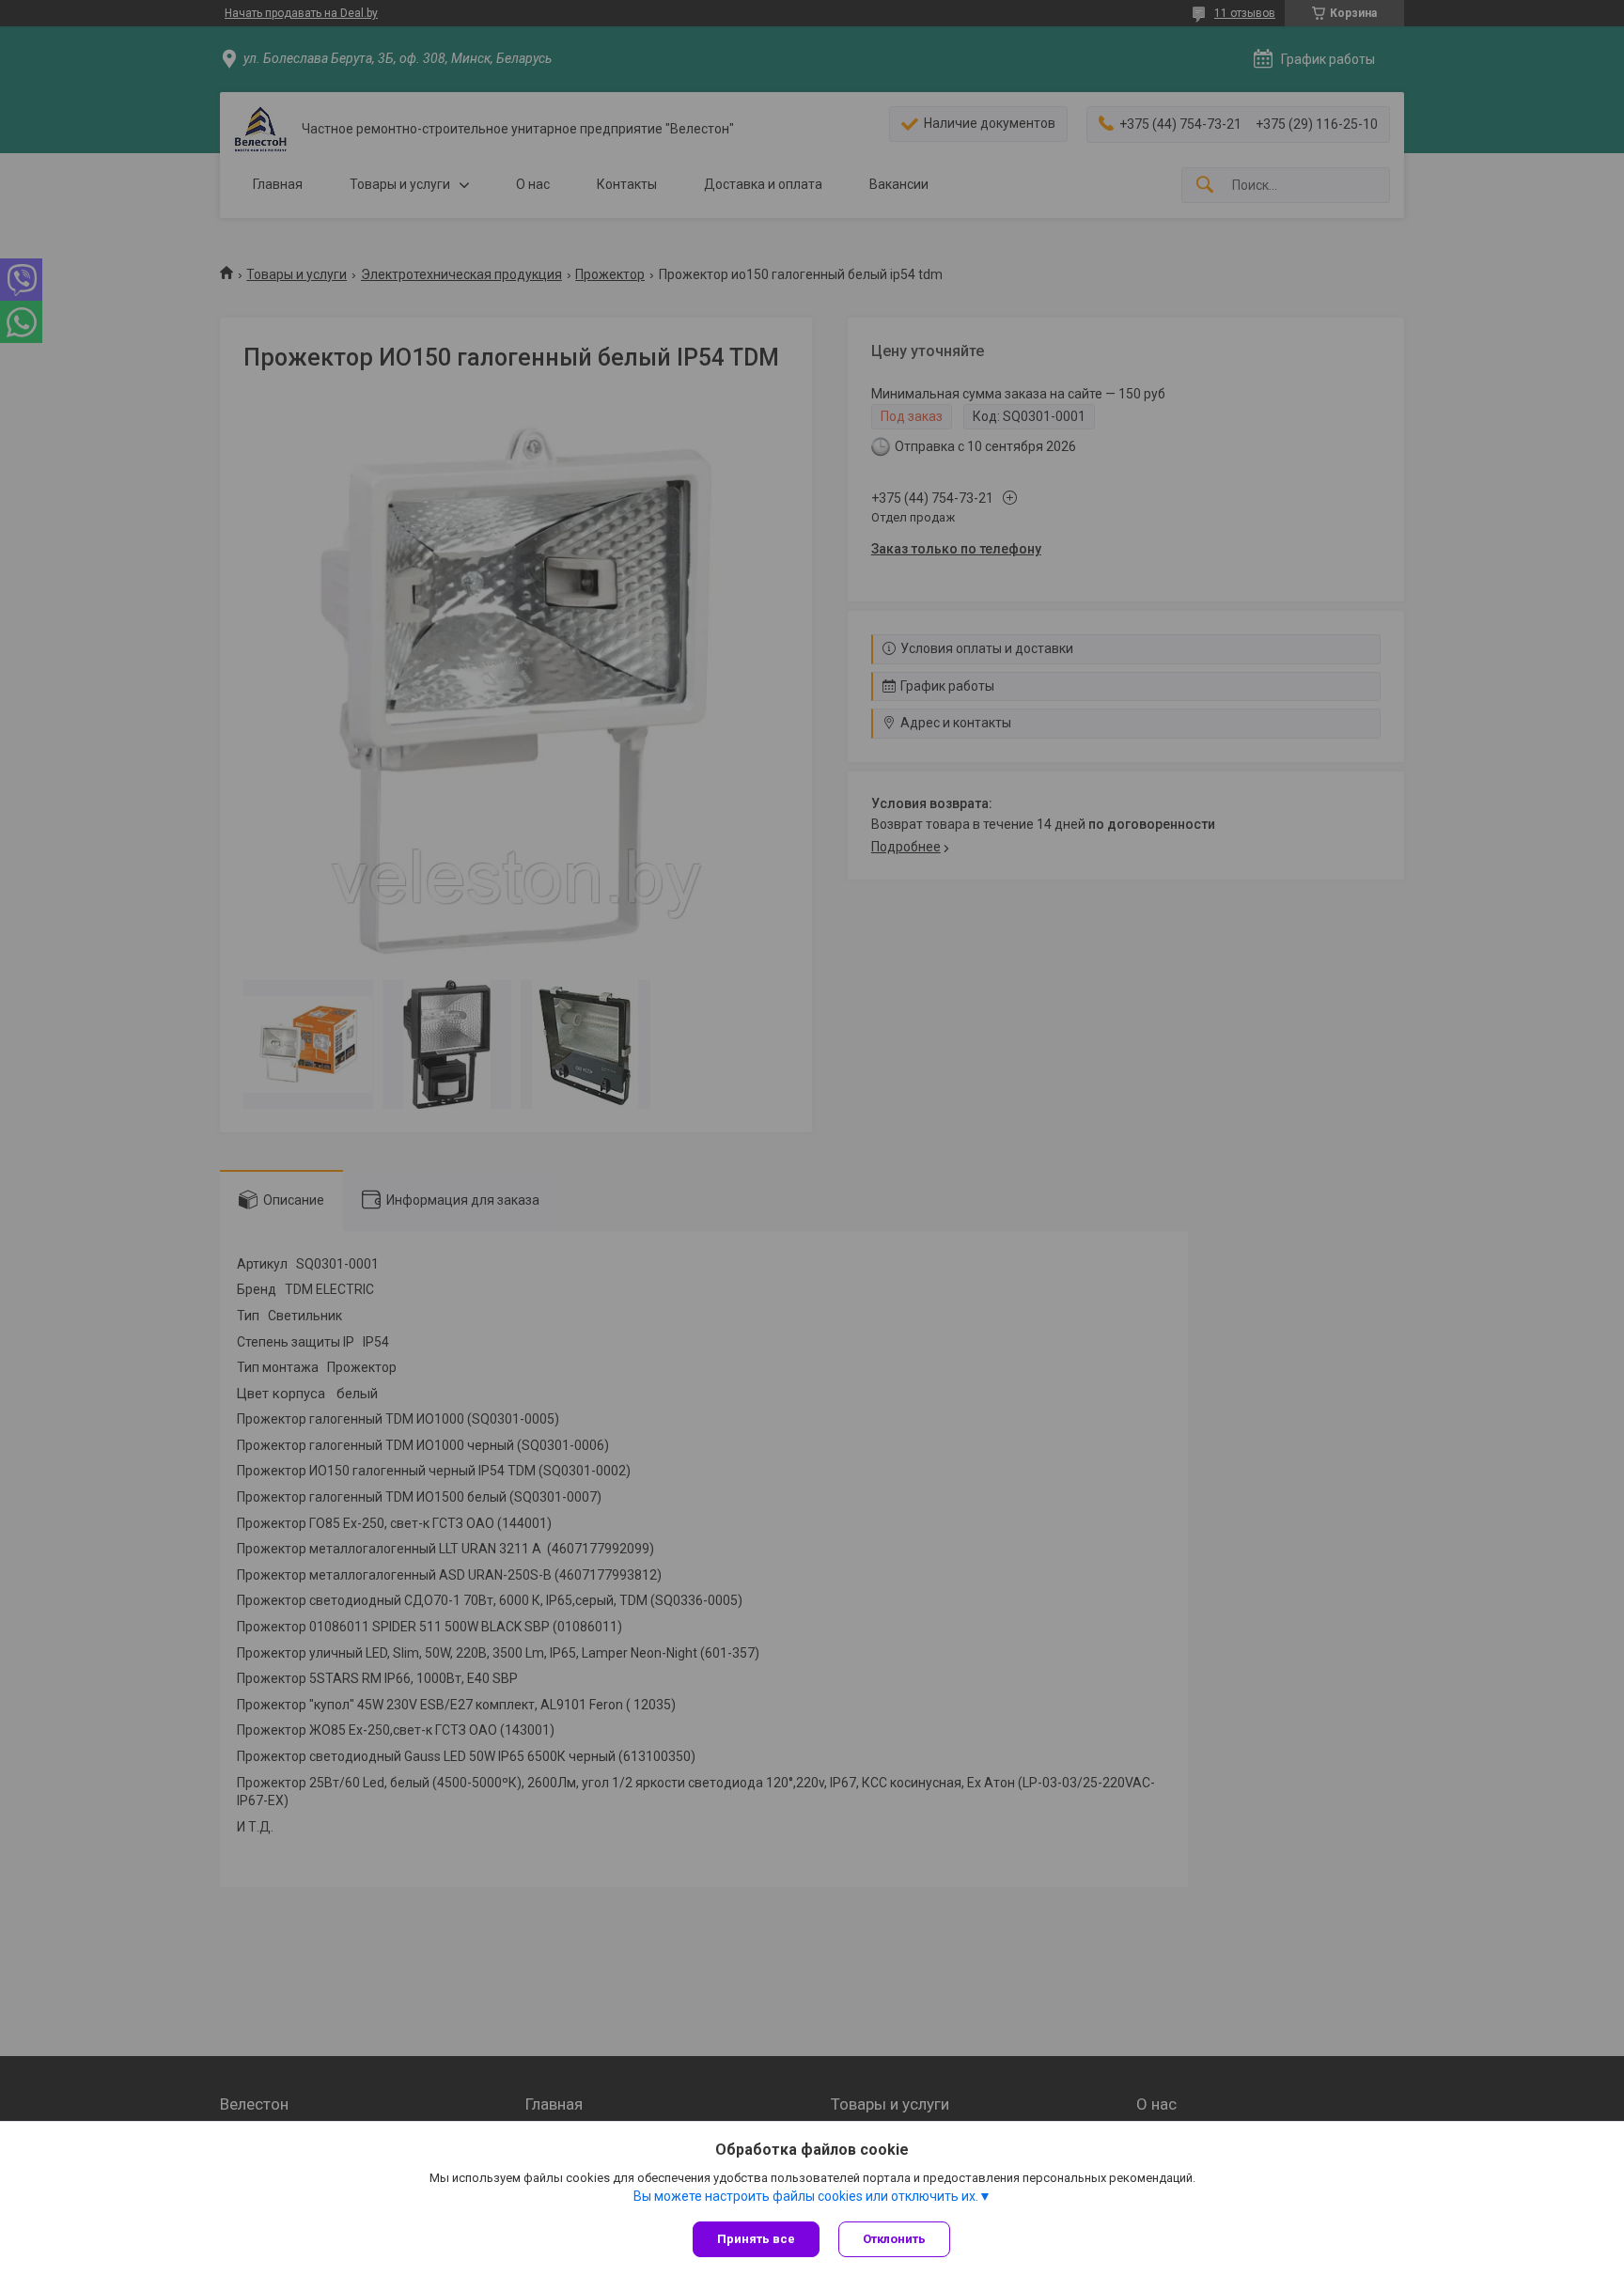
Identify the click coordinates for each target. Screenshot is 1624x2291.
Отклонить (894, 2239)
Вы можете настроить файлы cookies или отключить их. (806, 2196)
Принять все (756, 2239)
